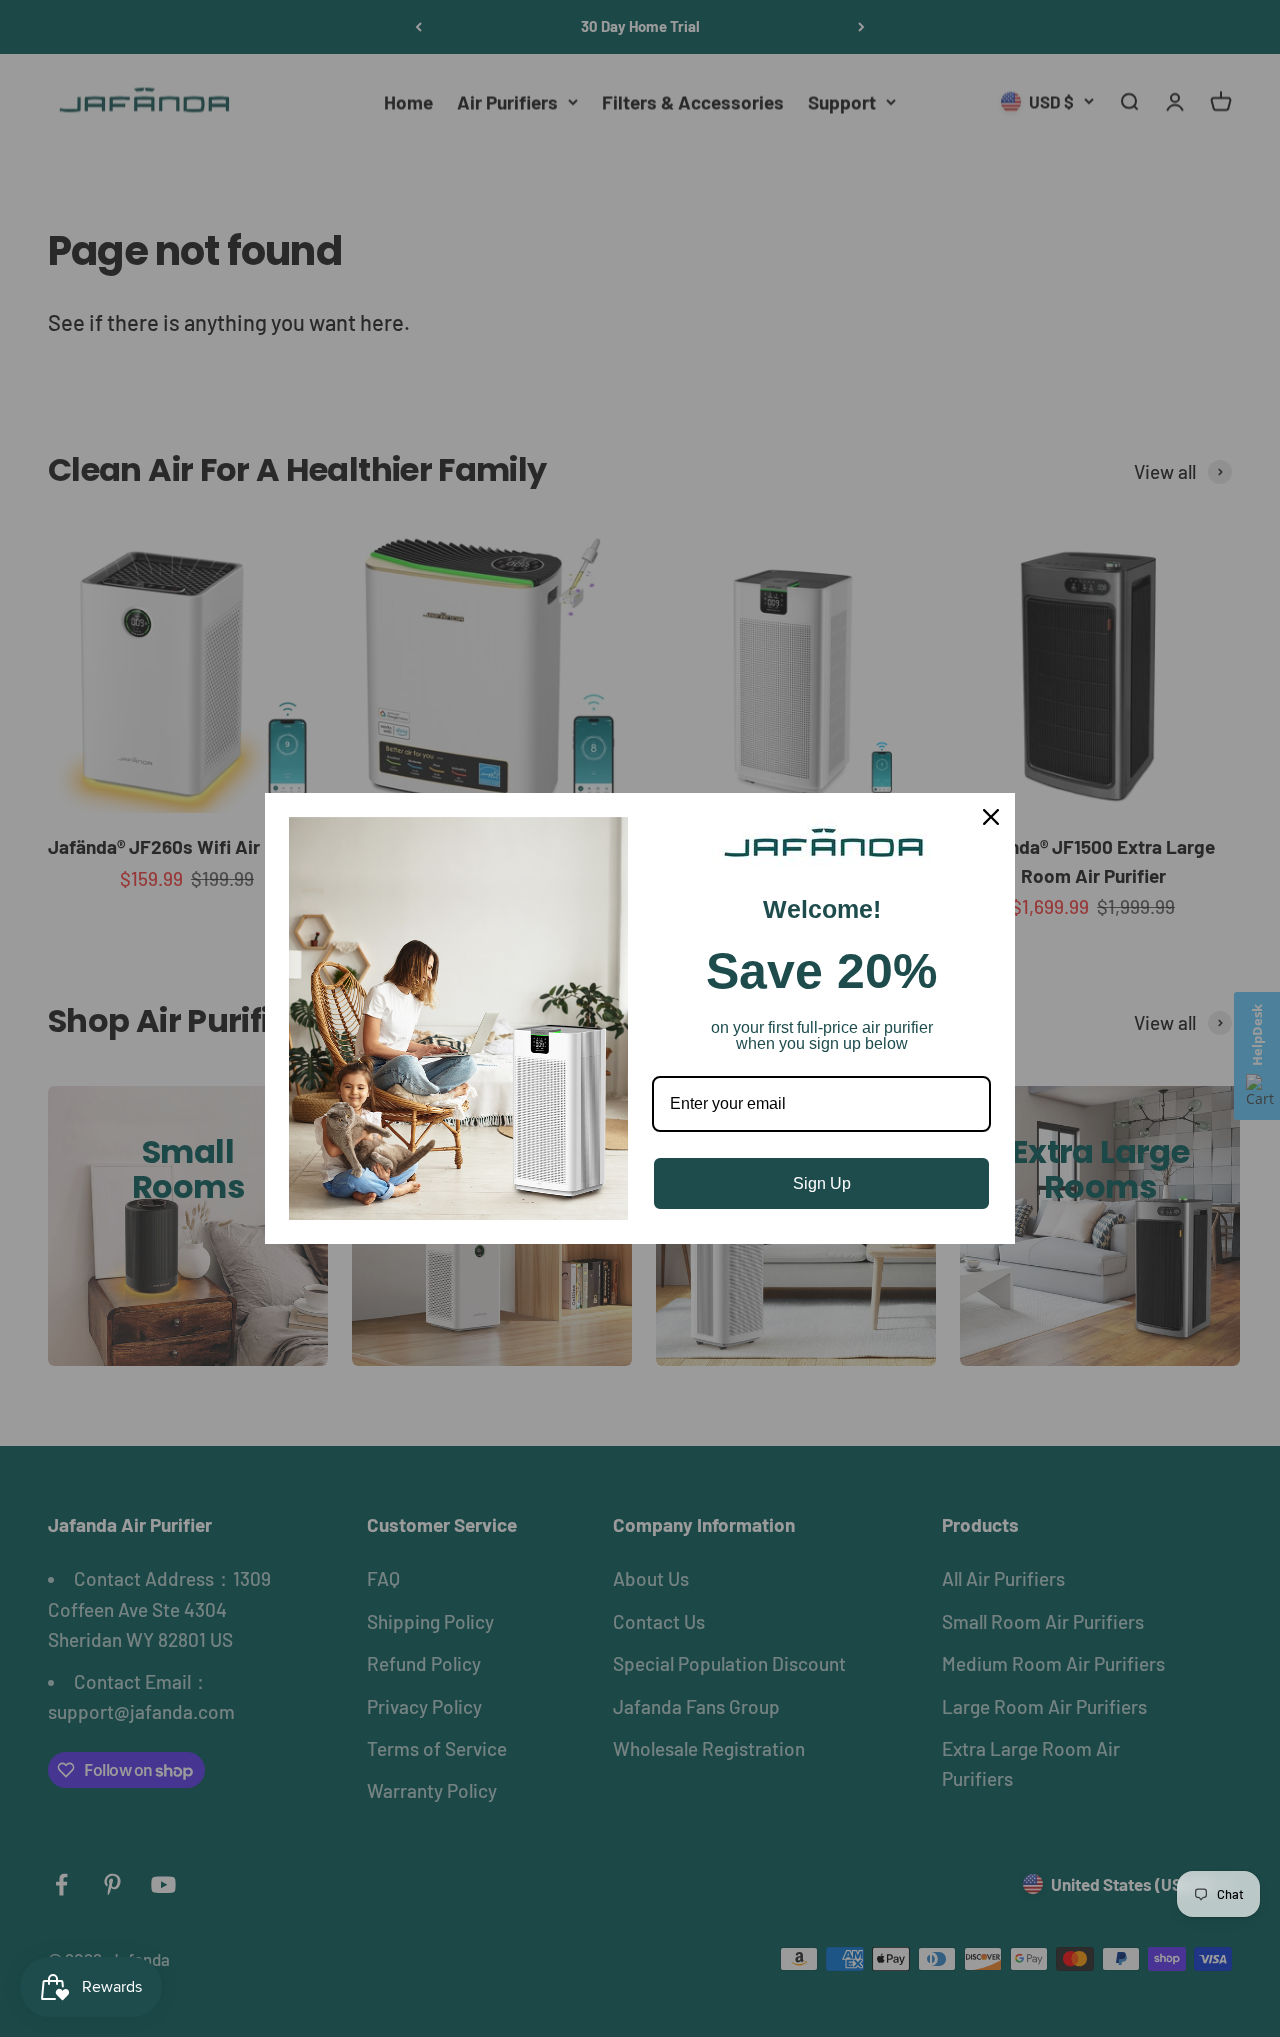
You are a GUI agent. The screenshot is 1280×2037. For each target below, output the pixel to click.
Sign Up (822, 1183)
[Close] (991, 817)
